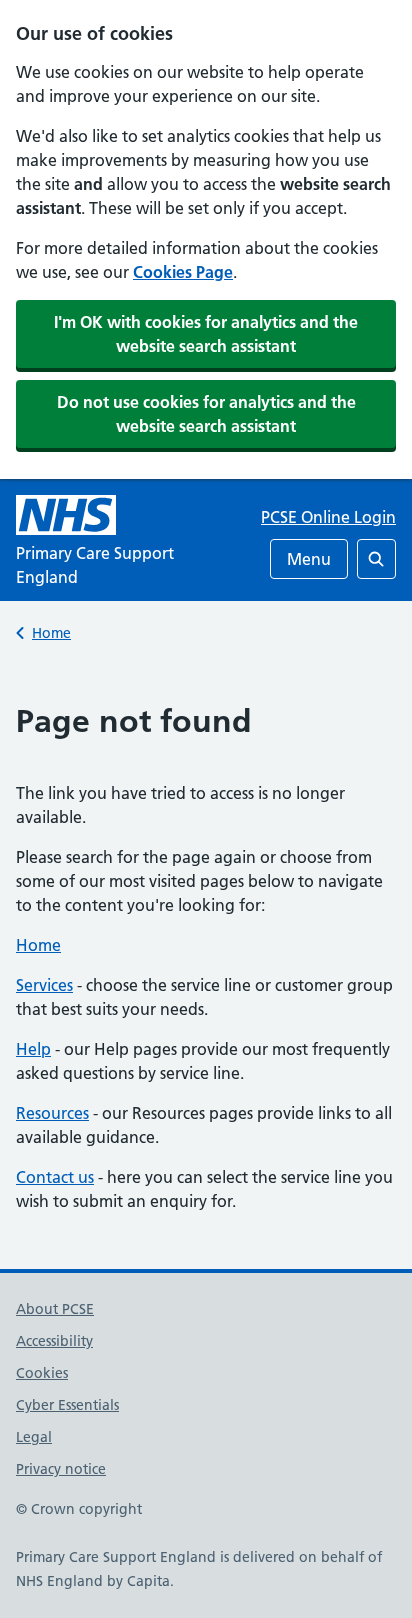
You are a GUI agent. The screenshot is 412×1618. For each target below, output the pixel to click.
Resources (52, 1113)
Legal (34, 1437)
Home (51, 633)
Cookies (42, 1373)
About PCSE (55, 1309)
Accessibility (54, 1341)
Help (33, 1049)
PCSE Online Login (328, 517)
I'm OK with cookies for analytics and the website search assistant (206, 334)
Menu (309, 559)
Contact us (55, 1177)
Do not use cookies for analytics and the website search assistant (206, 414)
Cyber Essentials (67, 1405)
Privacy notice (61, 1469)
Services (44, 985)
